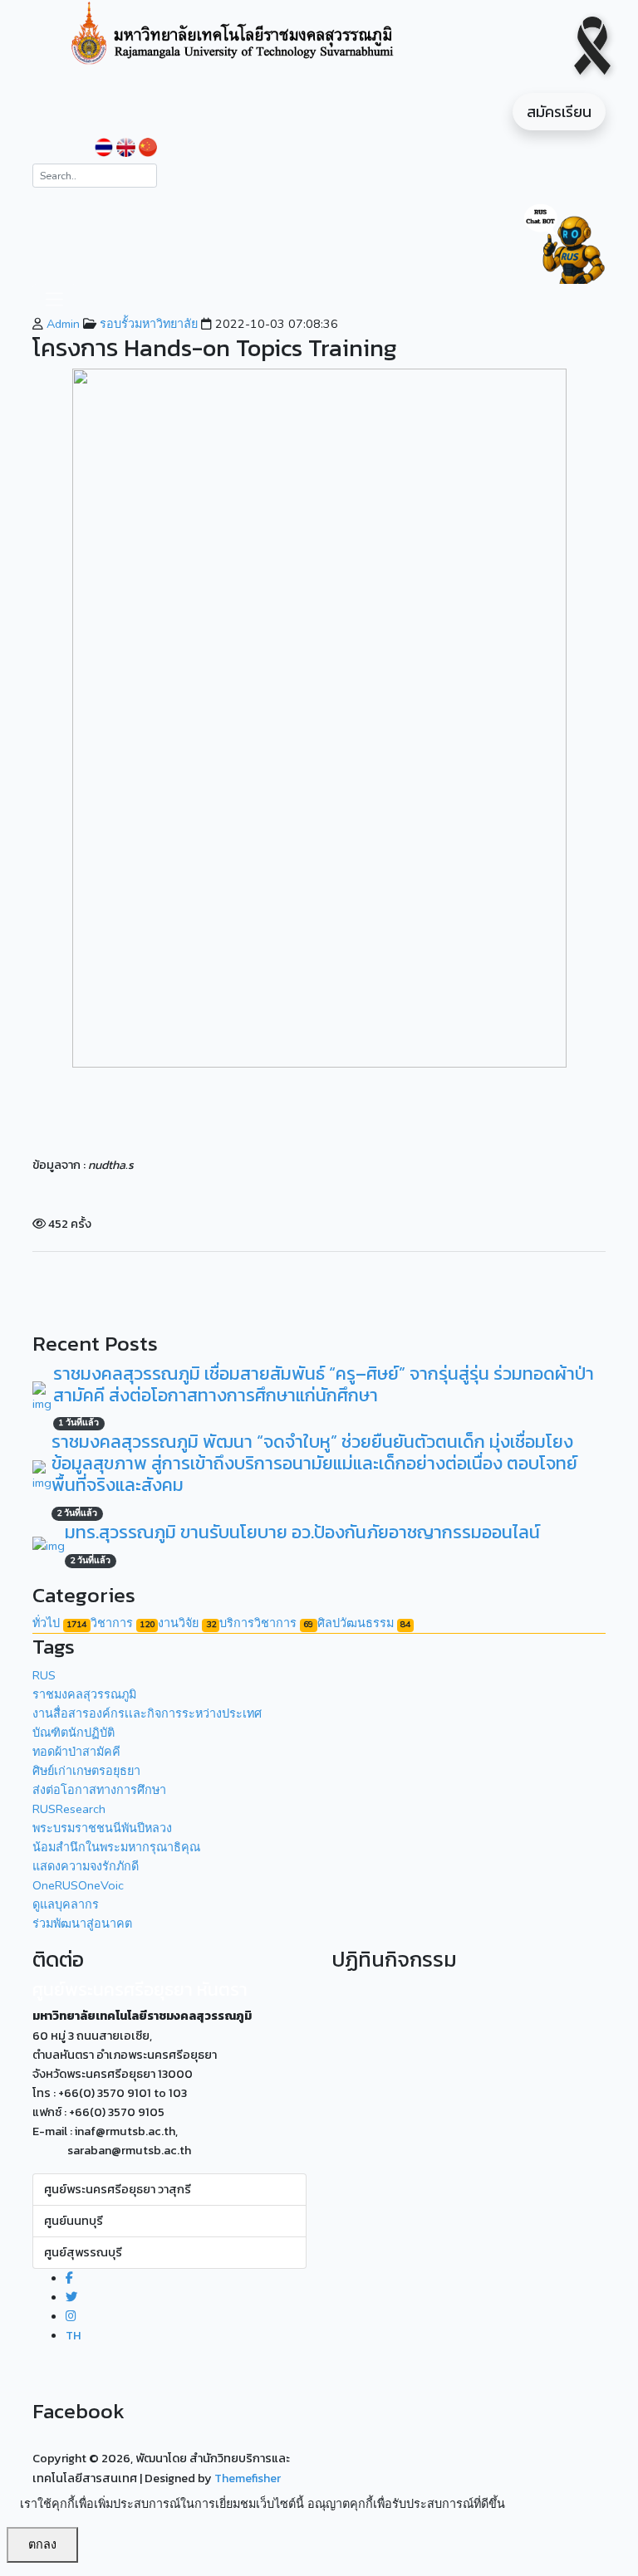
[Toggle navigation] (54, 299)
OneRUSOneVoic (78, 1885)
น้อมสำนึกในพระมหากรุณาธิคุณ (116, 1847)
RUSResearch (69, 1809)
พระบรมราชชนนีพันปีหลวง (102, 1828)
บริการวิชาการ (266, 1623)
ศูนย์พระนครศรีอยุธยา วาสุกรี (118, 2189)
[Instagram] (71, 2316)
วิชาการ (123, 1623)
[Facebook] (69, 2278)
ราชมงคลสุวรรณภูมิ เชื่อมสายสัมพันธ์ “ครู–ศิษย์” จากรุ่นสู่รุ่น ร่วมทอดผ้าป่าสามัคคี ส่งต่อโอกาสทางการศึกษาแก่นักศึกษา (324, 1384)
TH (73, 2335)
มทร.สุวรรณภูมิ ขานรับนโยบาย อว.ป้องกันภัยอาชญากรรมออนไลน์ (302, 1532)
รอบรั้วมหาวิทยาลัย (147, 324)
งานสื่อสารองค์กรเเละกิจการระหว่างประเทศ (147, 1713)
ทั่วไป (59, 1623)
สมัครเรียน (559, 112)
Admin (61, 324)
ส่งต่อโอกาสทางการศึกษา (99, 1790)
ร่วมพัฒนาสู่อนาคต (82, 1923)
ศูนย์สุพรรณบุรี (83, 2252)
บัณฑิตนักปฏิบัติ (74, 1733)
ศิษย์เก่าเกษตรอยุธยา (86, 1771)
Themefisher (248, 2478)
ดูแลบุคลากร (66, 1904)
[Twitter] (71, 2297)
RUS (44, 1675)
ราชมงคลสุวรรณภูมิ (84, 1694)
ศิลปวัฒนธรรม (364, 1623)
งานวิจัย (186, 1623)
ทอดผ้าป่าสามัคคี (76, 1752)
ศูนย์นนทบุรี (74, 2221)
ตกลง (42, 2544)
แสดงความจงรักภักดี (86, 1866)
